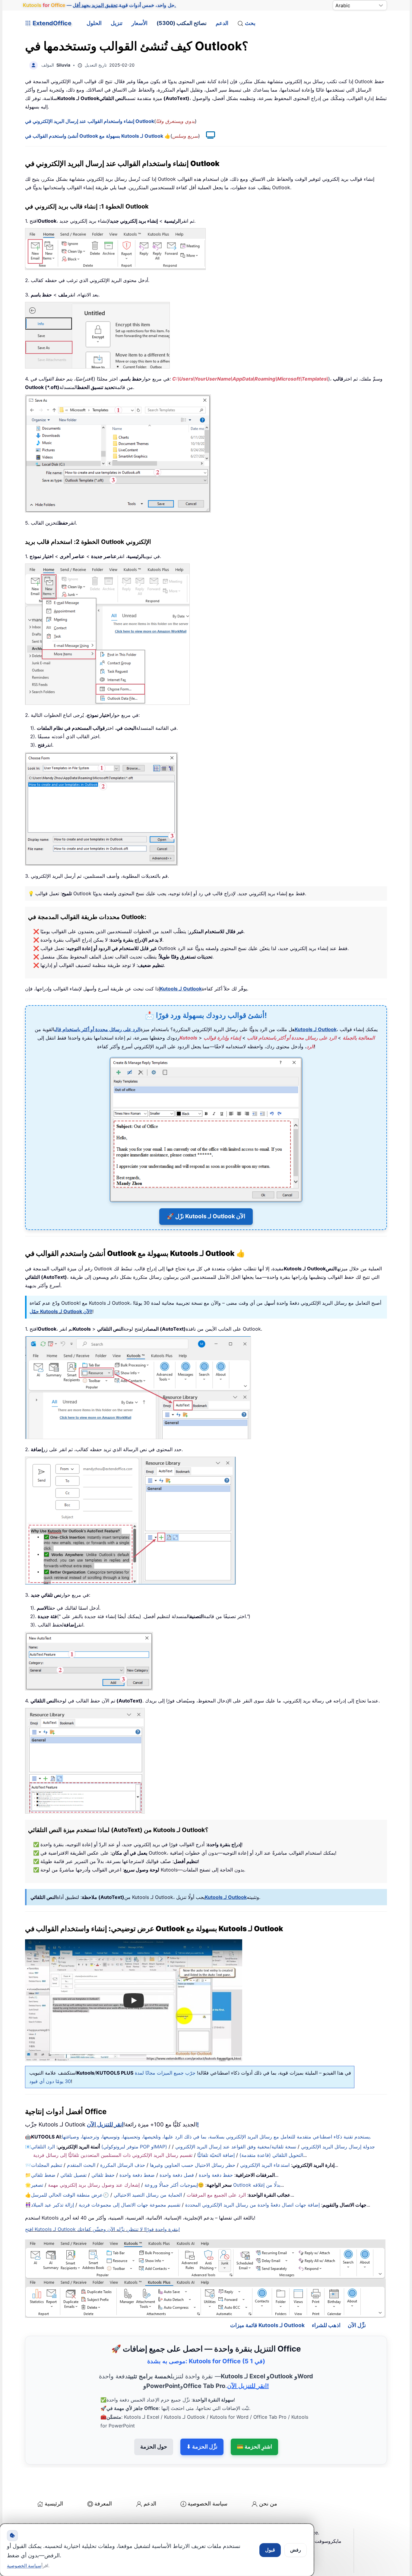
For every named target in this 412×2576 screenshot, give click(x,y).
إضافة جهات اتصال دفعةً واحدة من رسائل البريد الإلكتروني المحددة (252, 2205)
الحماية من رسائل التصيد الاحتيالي (148, 2195)
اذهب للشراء (326, 2325)
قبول (270, 2550)
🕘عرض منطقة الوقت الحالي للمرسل (70, 2195)
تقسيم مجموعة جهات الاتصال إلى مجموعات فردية (130, 2205)
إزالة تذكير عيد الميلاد (52, 2205)
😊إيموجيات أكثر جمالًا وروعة (174, 2185)
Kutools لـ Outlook (181, 989)
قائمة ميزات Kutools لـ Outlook (267, 2325)
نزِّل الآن (357, 2325)
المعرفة (103, 2504)
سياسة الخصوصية (208, 2504)
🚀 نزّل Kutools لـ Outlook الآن (206, 1216)
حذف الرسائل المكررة (123, 2165)
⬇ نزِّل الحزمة (202, 2447)
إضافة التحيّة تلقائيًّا (216, 2155)
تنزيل (117, 23)
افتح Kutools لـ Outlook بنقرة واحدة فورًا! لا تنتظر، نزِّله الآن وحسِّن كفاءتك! (102, 2229)
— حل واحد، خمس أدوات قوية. (100, 5)
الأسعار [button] (139, 23)
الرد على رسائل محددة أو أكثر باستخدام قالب (97, 1029)
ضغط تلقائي (43, 2175)
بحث (250, 23)
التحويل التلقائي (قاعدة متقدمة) (271, 2155)
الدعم (222, 23)
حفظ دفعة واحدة (216, 2175)
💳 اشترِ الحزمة (254, 2447)
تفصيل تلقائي (73, 2175)
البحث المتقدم (81, 2165)
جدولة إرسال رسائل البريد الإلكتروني (338, 2147)
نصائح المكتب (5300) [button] (182, 23)
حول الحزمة (154, 2447)
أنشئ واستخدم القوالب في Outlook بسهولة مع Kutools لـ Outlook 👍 (98, 136)
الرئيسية (54, 2504)
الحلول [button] (94, 23)
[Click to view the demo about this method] (208, 136)
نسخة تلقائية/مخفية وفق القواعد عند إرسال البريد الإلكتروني (236, 2147)
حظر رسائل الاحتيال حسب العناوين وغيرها (193, 2165)
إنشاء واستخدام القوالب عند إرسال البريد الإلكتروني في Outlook (90, 121)
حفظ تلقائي (103, 2175)
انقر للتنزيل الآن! (248, 2386)
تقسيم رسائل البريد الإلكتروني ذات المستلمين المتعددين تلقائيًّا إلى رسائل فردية (113, 2155)
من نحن (268, 2504)
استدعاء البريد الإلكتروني (265, 2165)
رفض (296, 2550)
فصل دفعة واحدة (177, 2175)
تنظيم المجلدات (47, 2165)
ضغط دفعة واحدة (137, 2175)
